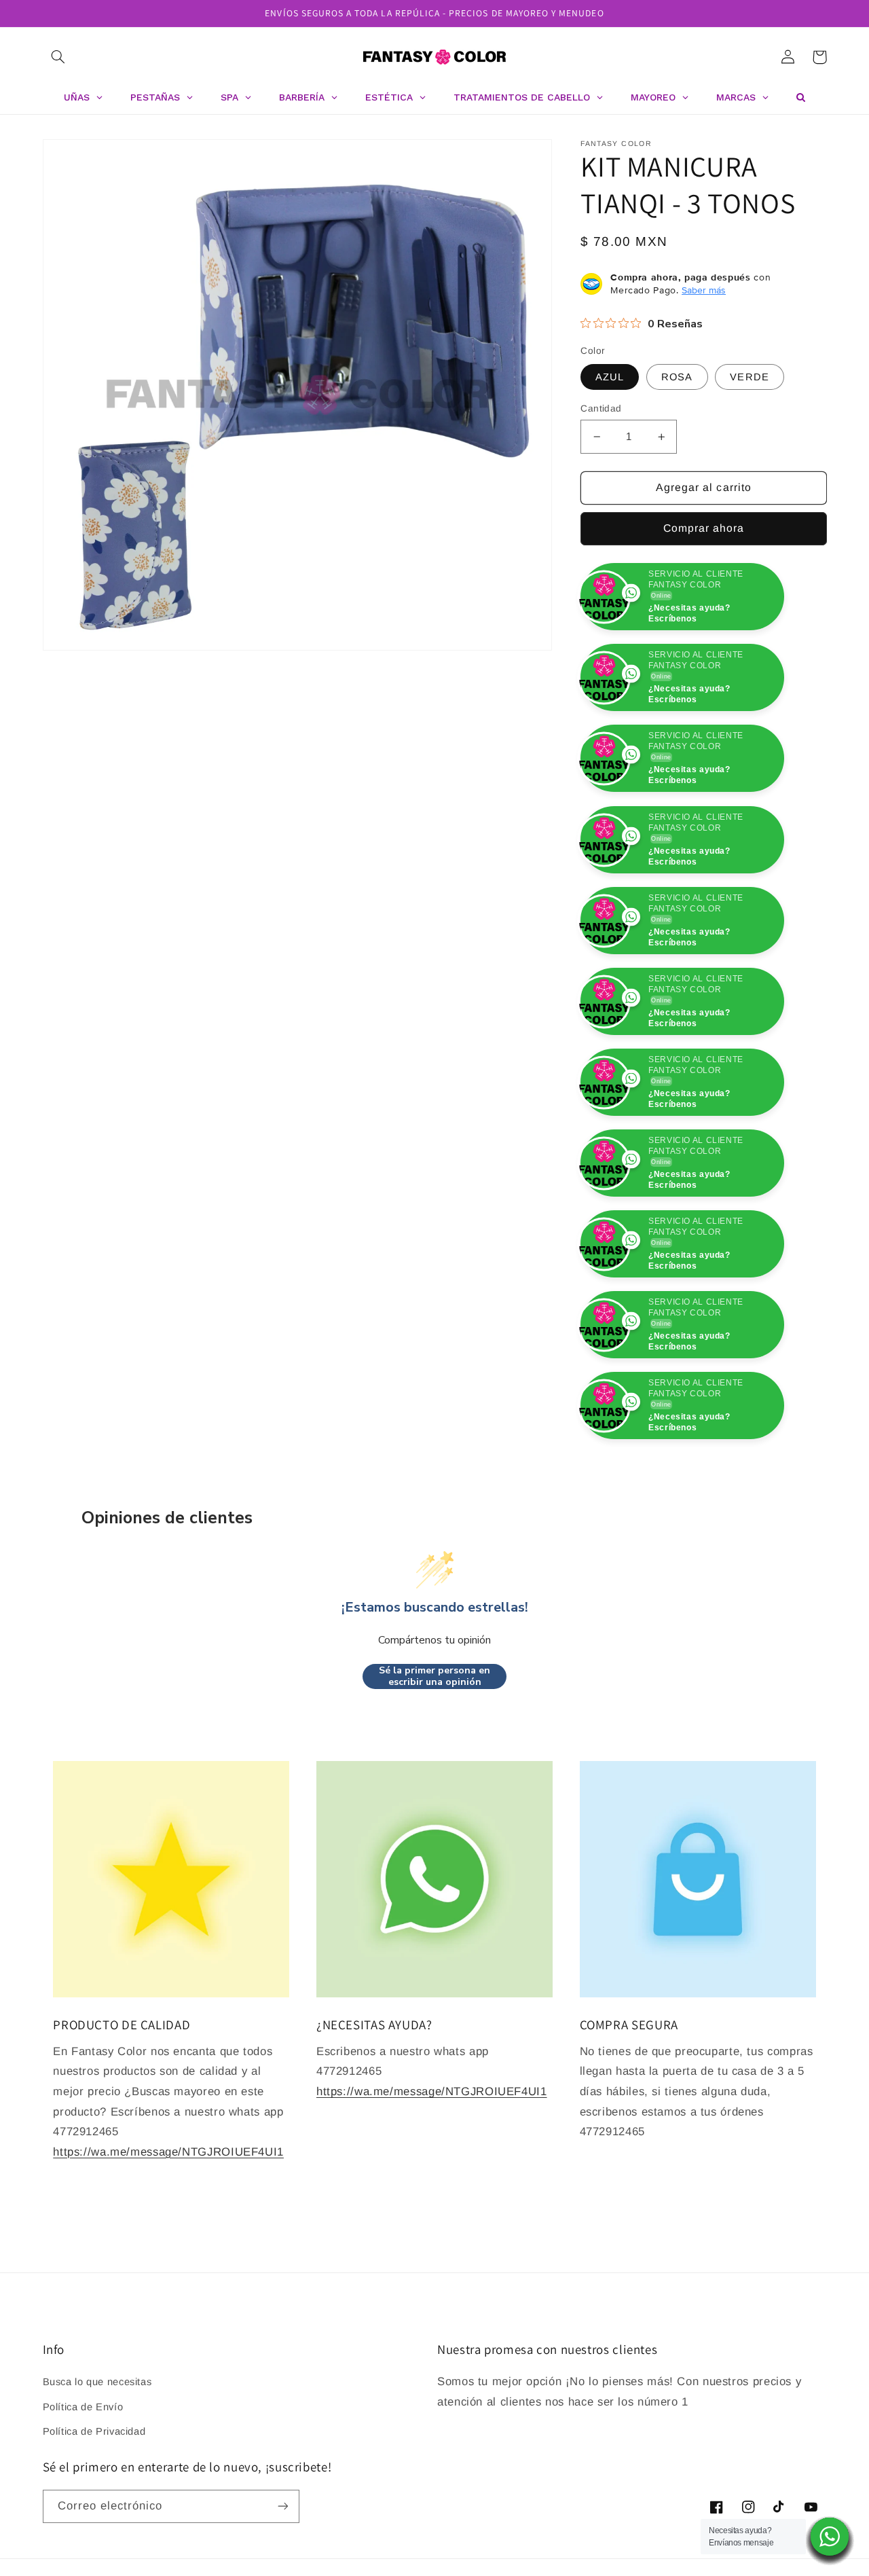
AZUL (610, 377)
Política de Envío (83, 2488)
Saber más (704, 290)
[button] (58, 57)
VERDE (749, 377)
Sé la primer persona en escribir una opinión (434, 1757)
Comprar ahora (704, 528)
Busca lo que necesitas (97, 2463)
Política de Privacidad (94, 2512)
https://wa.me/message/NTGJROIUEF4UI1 (168, 2233)
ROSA (677, 377)
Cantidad (601, 409)
